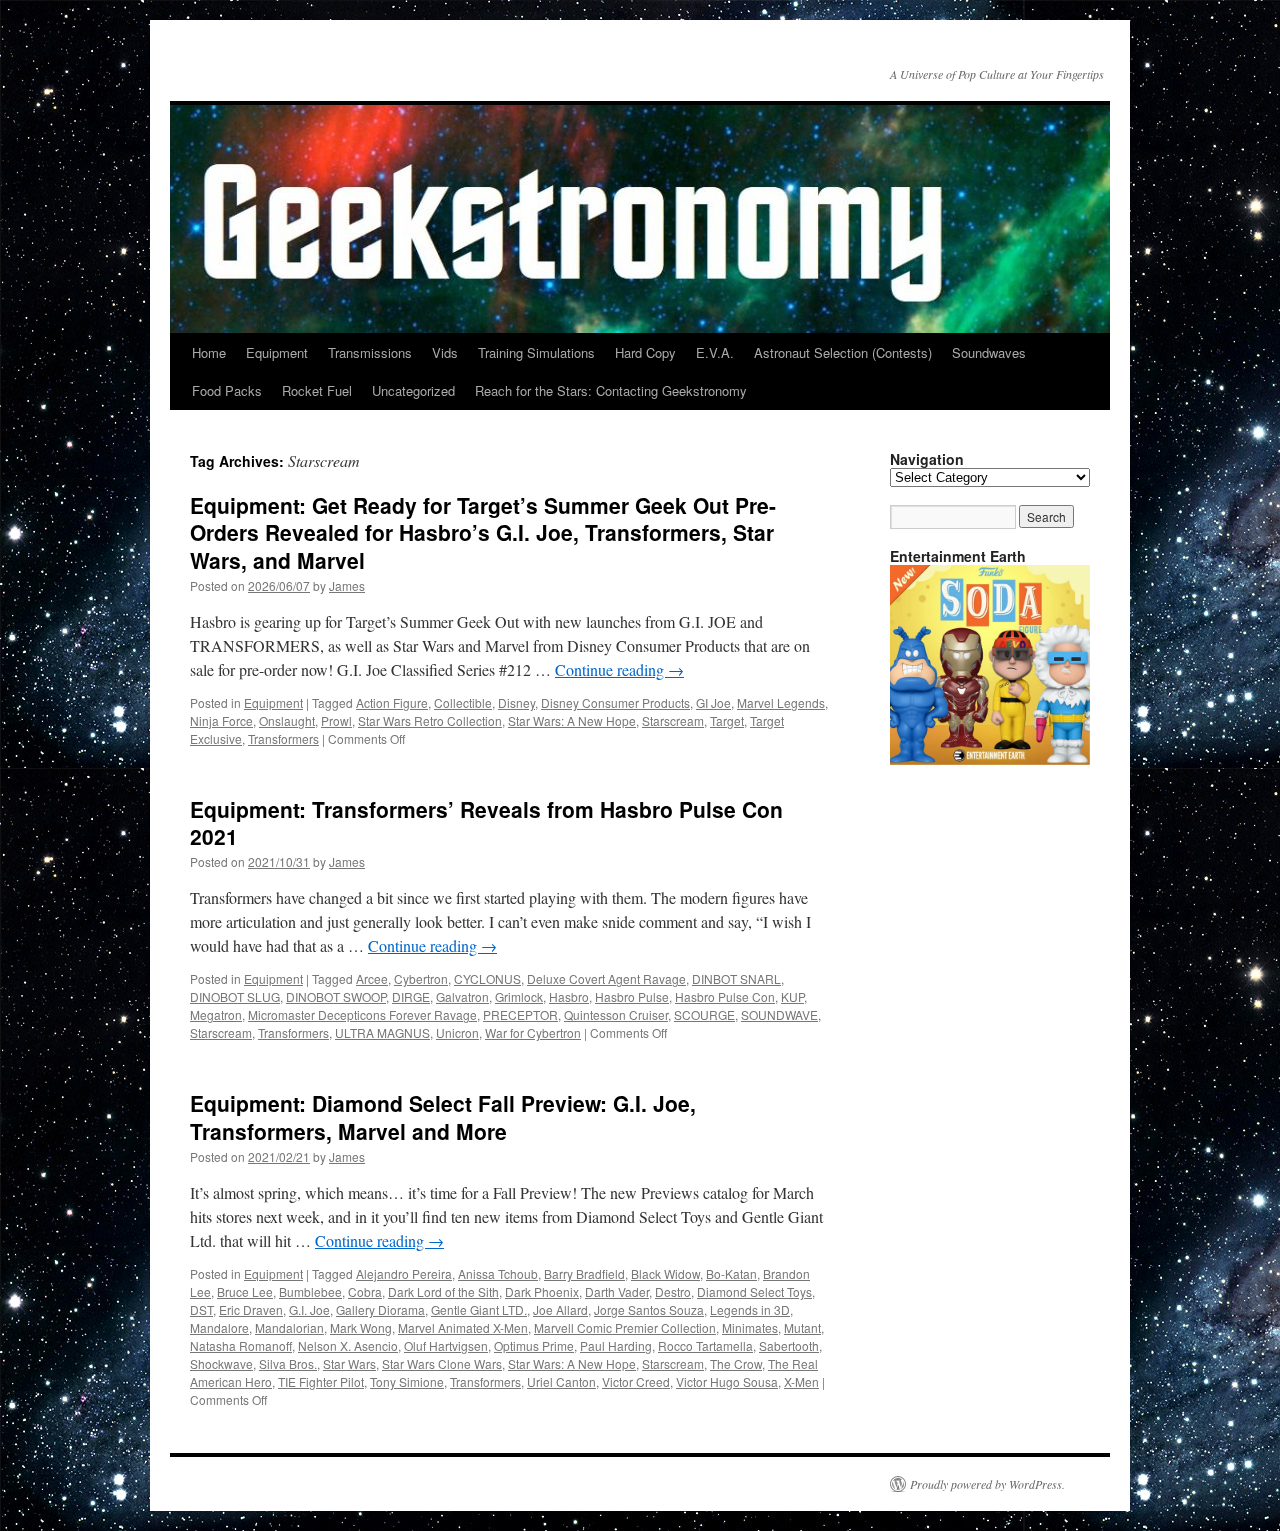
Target (727, 720)
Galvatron (462, 996)
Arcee (372, 978)
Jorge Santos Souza (649, 1309)
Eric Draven (251, 1309)
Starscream (673, 720)
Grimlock (519, 996)
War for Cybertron (533, 1032)
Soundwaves (989, 352)
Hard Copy (645, 352)
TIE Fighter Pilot (321, 1381)
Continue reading (619, 669)
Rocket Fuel (317, 390)
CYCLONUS (487, 978)
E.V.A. (715, 352)
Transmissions (370, 352)
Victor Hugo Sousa (727, 1381)
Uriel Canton (561, 1381)
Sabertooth (789, 1345)
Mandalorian (289, 1327)
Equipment (277, 352)
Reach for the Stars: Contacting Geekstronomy (611, 390)
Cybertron (421, 978)
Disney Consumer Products (615, 702)
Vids (445, 352)
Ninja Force (221, 720)
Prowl (336, 720)
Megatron (216, 1014)
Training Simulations (536, 352)
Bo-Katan (731, 1273)
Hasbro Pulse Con (725, 996)
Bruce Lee (245, 1291)
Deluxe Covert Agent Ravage (606, 978)
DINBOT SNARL (736, 978)
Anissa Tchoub (498, 1273)
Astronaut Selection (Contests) (843, 352)
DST (201, 1309)
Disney (516, 702)
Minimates (750, 1327)
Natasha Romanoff (241, 1345)
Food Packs (227, 390)
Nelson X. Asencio (348, 1345)
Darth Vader (617, 1291)
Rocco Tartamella (705, 1345)
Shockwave (221, 1363)
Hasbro (569, 996)
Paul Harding (616, 1345)
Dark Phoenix (542, 1291)
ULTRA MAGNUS (382, 1032)
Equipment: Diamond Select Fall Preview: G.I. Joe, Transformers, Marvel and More (443, 1116)
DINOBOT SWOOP (336, 996)
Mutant (802, 1327)
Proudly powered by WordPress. (987, 1484)
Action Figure (392, 702)
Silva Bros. (288, 1363)
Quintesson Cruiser (616, 1014)
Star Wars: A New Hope (572, 720)
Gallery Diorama (380, 1309)
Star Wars (349, 1363)
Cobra (365, 1291)
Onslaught (287, 720)
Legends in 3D (750, 1309)
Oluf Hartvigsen (446, 1345)
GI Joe (713, 702)
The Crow (736, 1363)
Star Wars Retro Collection (430, 720)
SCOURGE (704, 1014)
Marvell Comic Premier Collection (625, 1327)
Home (209, 352)
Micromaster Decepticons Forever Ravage (362, 1014)
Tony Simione (407, 1381)
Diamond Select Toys (754, 1291)
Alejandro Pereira (404, 1273)
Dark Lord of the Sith (443, 1291)
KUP (792, 996)
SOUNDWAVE (779, 1014)
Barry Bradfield (584, 1273)
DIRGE (411, 996)
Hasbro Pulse (632, 996)
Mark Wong (361, 1327)
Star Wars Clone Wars (442, 1363)
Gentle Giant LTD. (479, 1309)
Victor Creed (636, 1381)
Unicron (457, 1032)
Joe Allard (560, 1309)
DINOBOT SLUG (235, 996)
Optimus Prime (534, 1345)
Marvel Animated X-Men (463, 1327)
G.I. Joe (309, 1309)
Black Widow (665, 1273)
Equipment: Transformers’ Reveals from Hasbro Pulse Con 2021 (486, 822)
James (347, 585)
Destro (673, 1291)
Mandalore (219, 1327)
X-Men (801, 1381)
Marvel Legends (781, 702)
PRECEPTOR (520, 1014)
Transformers (283, 738)
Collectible (463, 702)
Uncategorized (413, 390)
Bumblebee (310, 1291)
